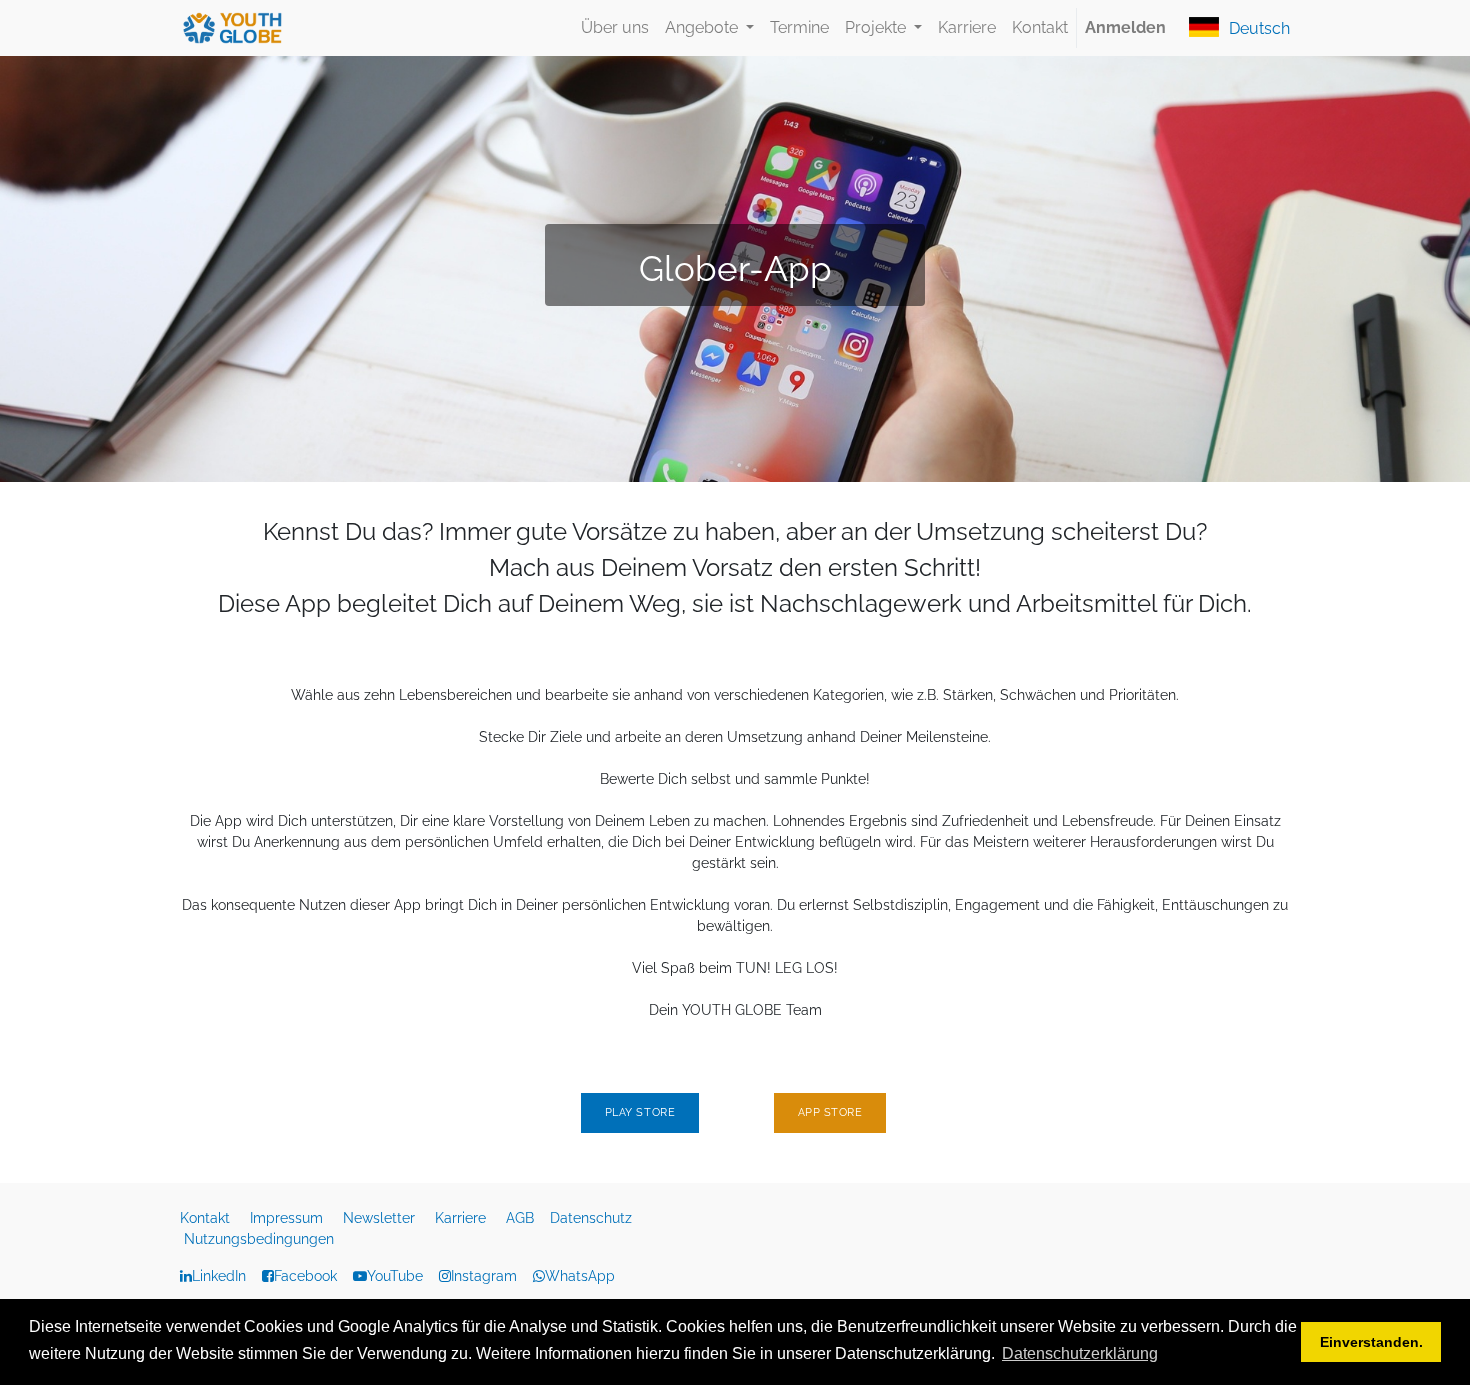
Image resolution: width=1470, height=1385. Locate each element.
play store (640, 1112)
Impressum (288, 1218)
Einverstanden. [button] (1371, 1342)
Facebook (305, 1276)
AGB (522, 1218)
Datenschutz (593, 1218)
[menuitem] (615, 28)
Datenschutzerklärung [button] (1080, 1353)
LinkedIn (219, 1276)
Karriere (462, 1218)
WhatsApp (580, 1276)
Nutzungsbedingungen (259, 1239)
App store (830, 1112)
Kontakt (207, 1218)
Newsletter (381, 1218)
